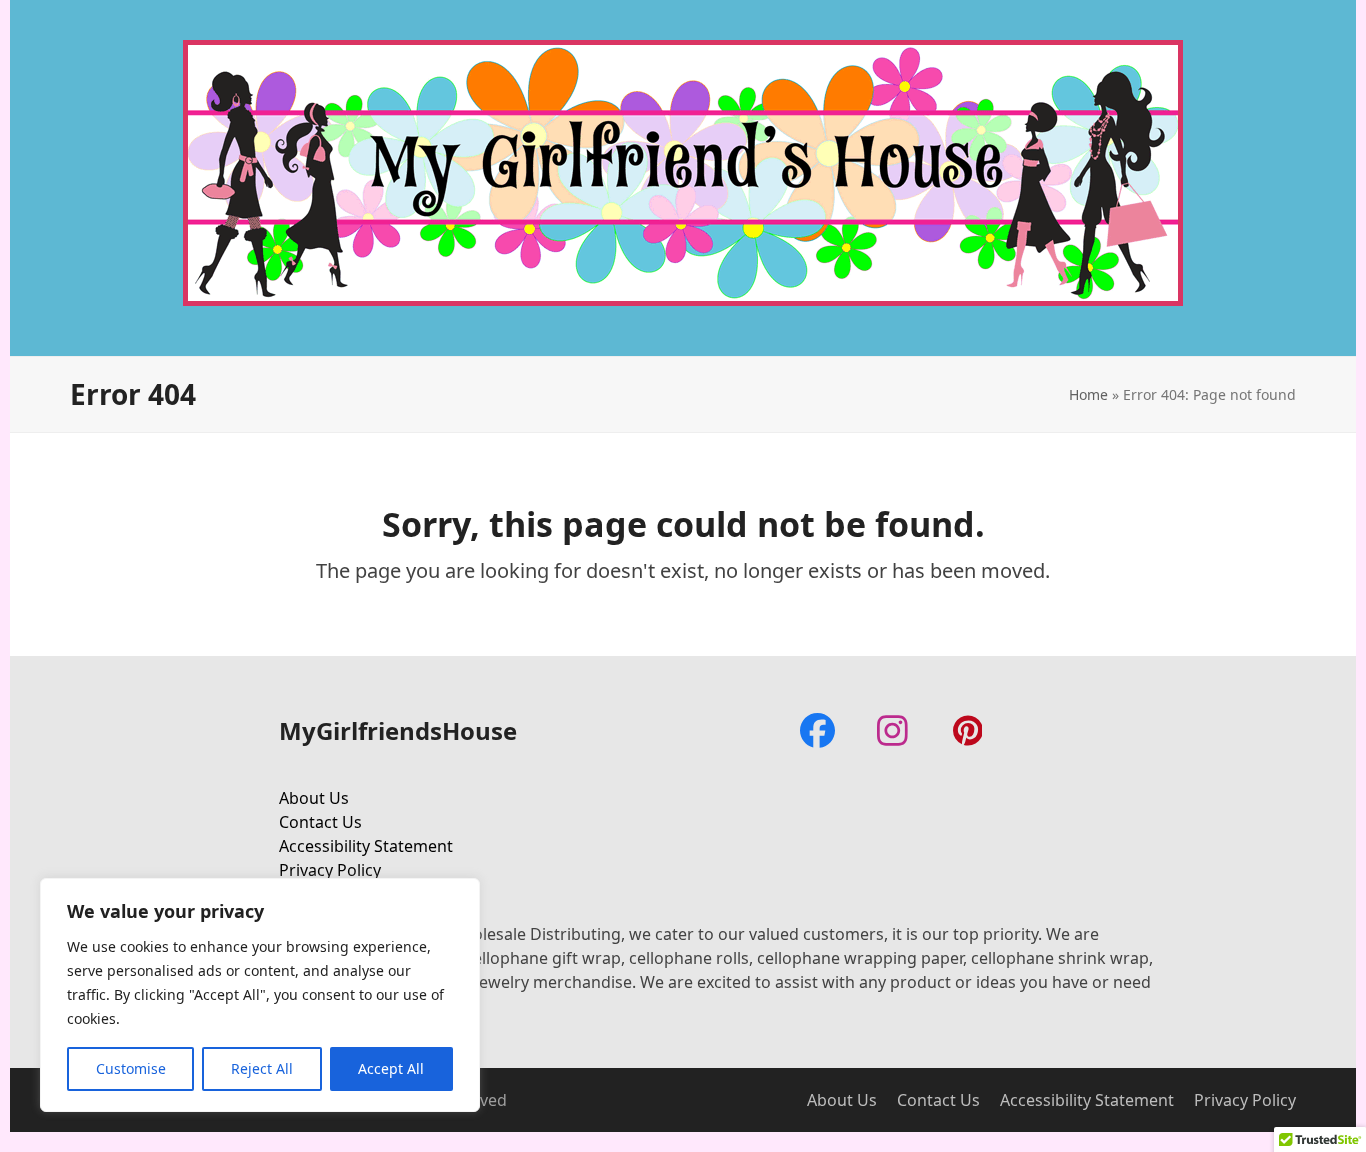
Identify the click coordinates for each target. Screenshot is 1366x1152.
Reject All (262, 1068)
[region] (260, 995)
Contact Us (320, 822)
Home (1088, 394)
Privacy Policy (330, 870)
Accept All (391, 1068)
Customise (131, 1068)
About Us (314, 798)
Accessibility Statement (366, 846)
